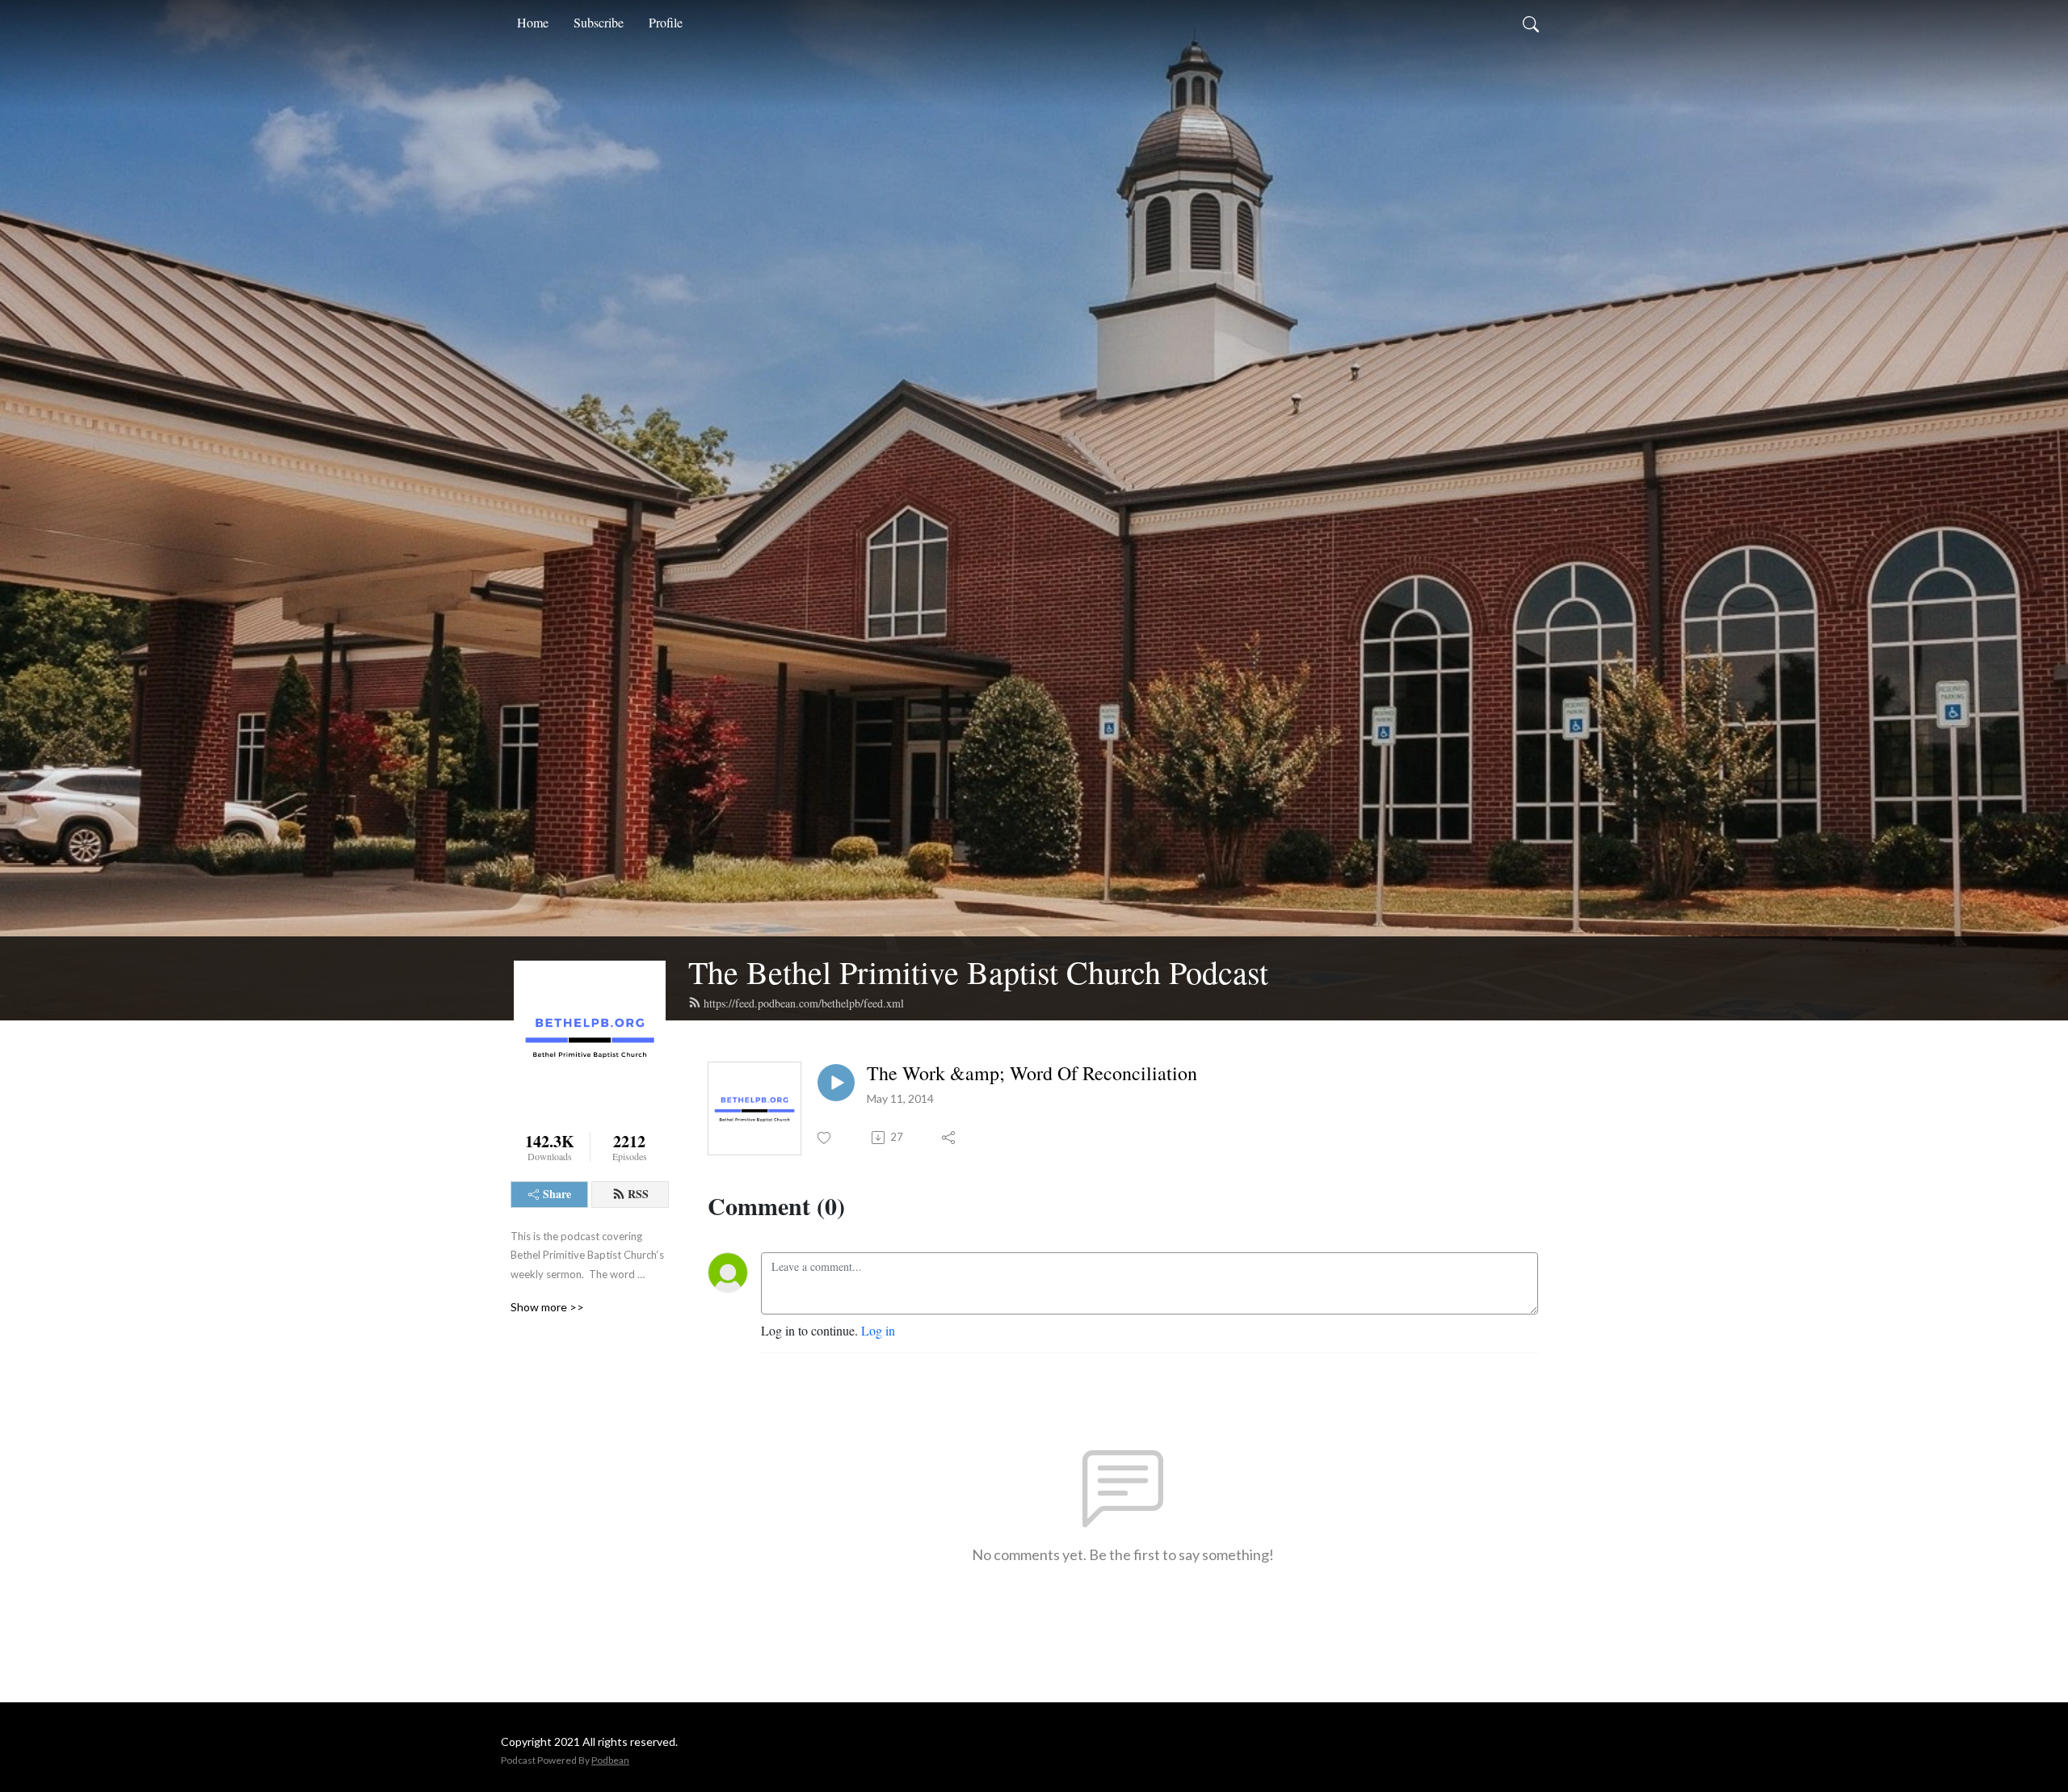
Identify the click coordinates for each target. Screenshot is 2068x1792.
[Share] (950, 1138)
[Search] (1531, 23)
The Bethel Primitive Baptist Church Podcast (978, 972)
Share (557, 1194)
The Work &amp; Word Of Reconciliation (1032, 1073)
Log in (878, 1330)
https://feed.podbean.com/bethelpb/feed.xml (804, 1003)
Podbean (610, 1760)
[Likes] (825, 1138)
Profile (666, 22)
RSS (638, 1194)
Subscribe (599, 22)
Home (533, 22)
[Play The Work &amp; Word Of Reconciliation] (836, 1083)
